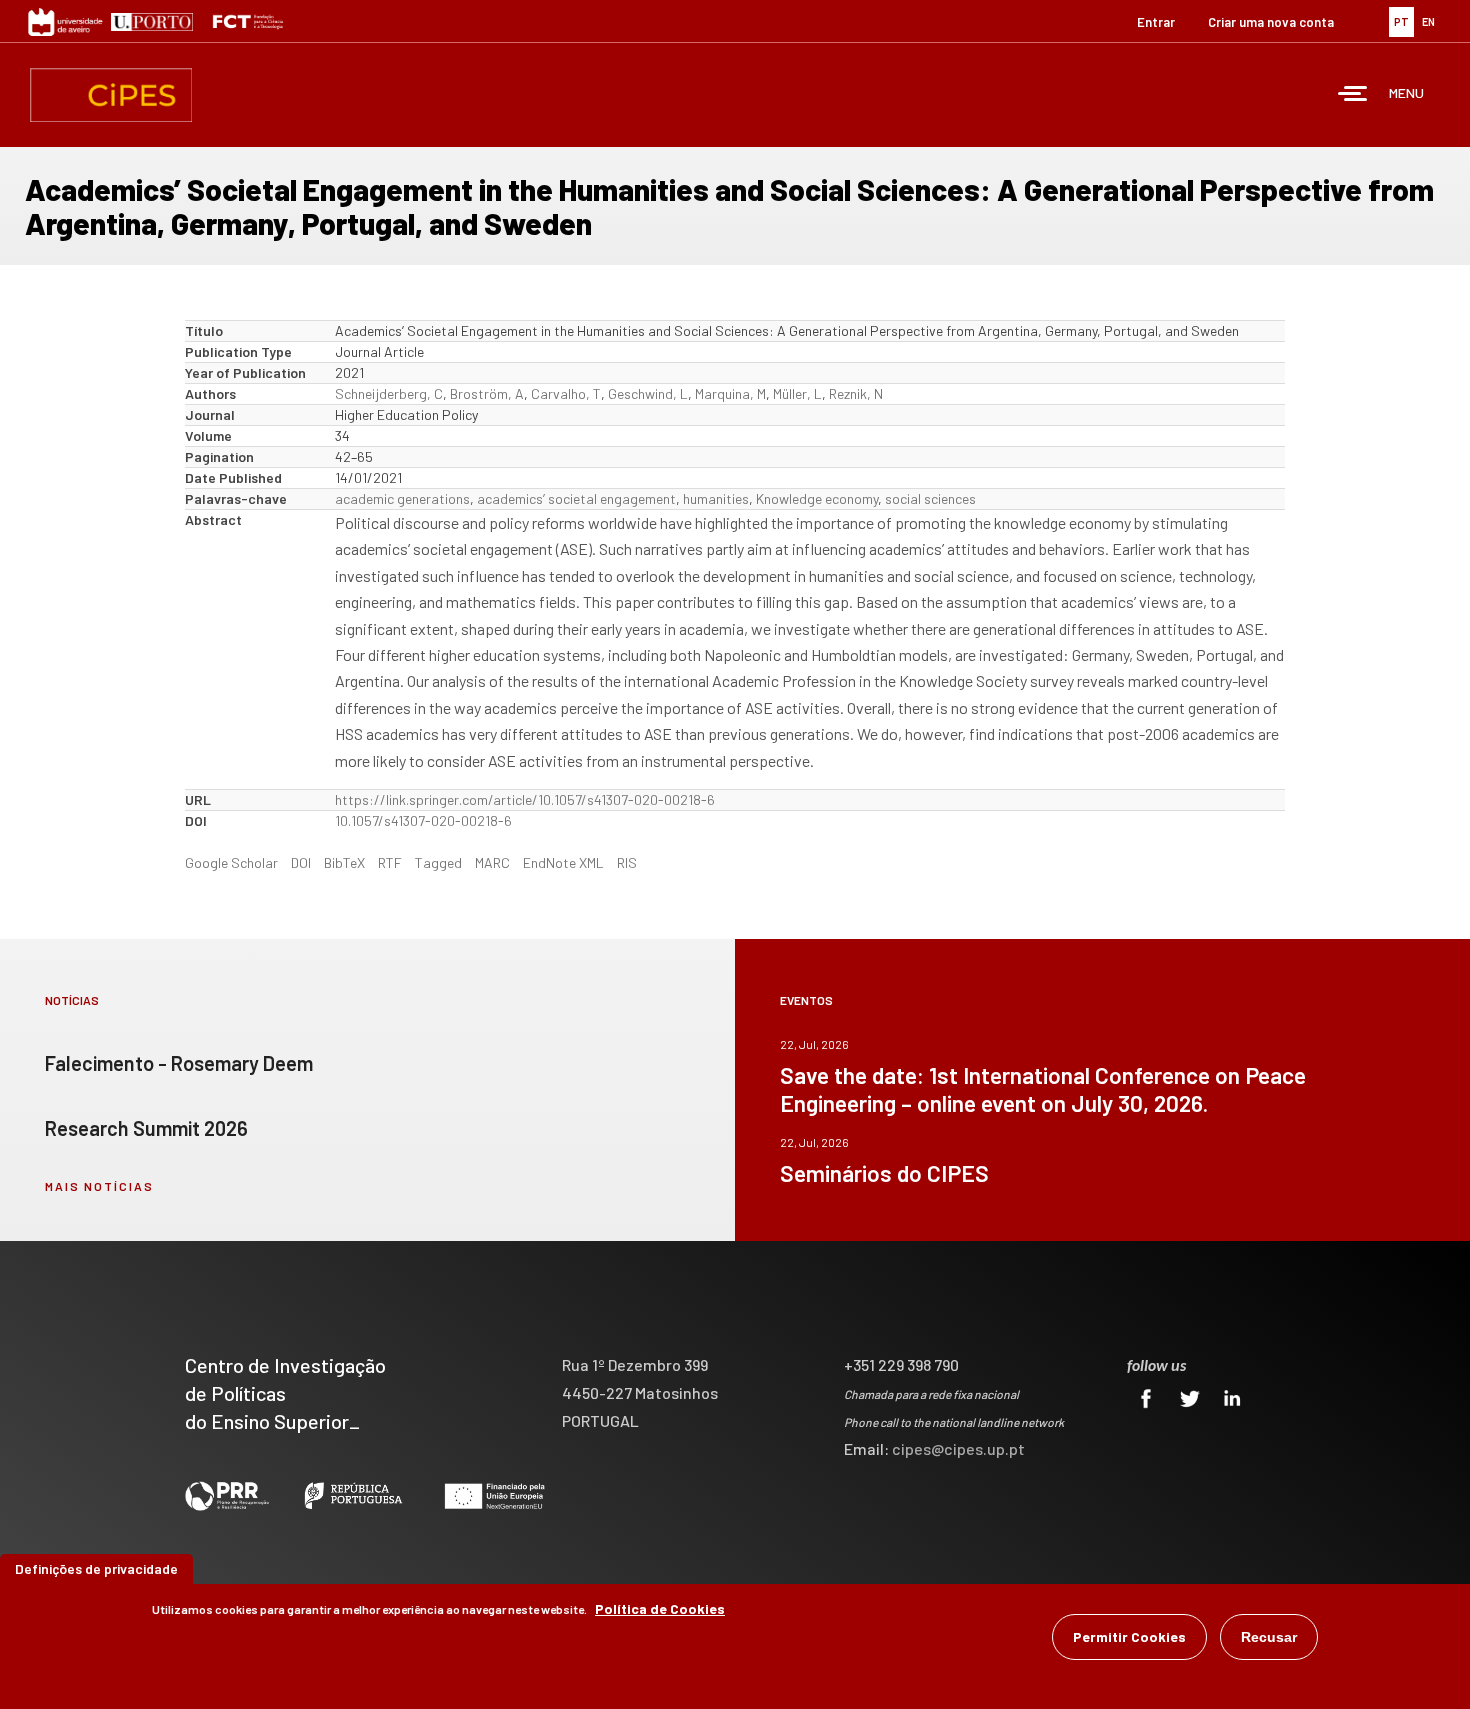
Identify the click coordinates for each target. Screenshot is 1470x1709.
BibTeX (344, 862)
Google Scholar (231, 862)
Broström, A (487, 393)
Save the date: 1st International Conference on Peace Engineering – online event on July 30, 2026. (1043, 1089)
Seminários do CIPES (884, 1173)
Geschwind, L (648, 393)
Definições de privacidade (96, 1568)
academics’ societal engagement (576, 498)
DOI (301, 862)
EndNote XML (563, 862)
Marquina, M (730, 393)
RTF (390, 862)
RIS (627, 862)
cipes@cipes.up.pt (958, 1448)
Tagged (438, 862)
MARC (492, 862)
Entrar (1156, 22)
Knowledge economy (817, 498)
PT (1401, 21)
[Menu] (1353, 95)
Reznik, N (856, 393)
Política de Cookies (660, 1608)
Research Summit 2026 (146, 1128)
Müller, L (797, 393)
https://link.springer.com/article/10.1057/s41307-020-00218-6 (525, 799)
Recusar (1269, 1637)
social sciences (930, 498)
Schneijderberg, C (389, 393)
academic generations (402, 498)
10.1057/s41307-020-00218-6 (423, 820)
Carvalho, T (566, 393)
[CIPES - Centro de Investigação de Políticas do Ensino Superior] (111, 95)
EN (1428, 21)
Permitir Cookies (1129, 1636)
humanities (716, 498)
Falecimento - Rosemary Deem (179, 1063)
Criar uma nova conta (1271, 22)
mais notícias (99, 1186)
